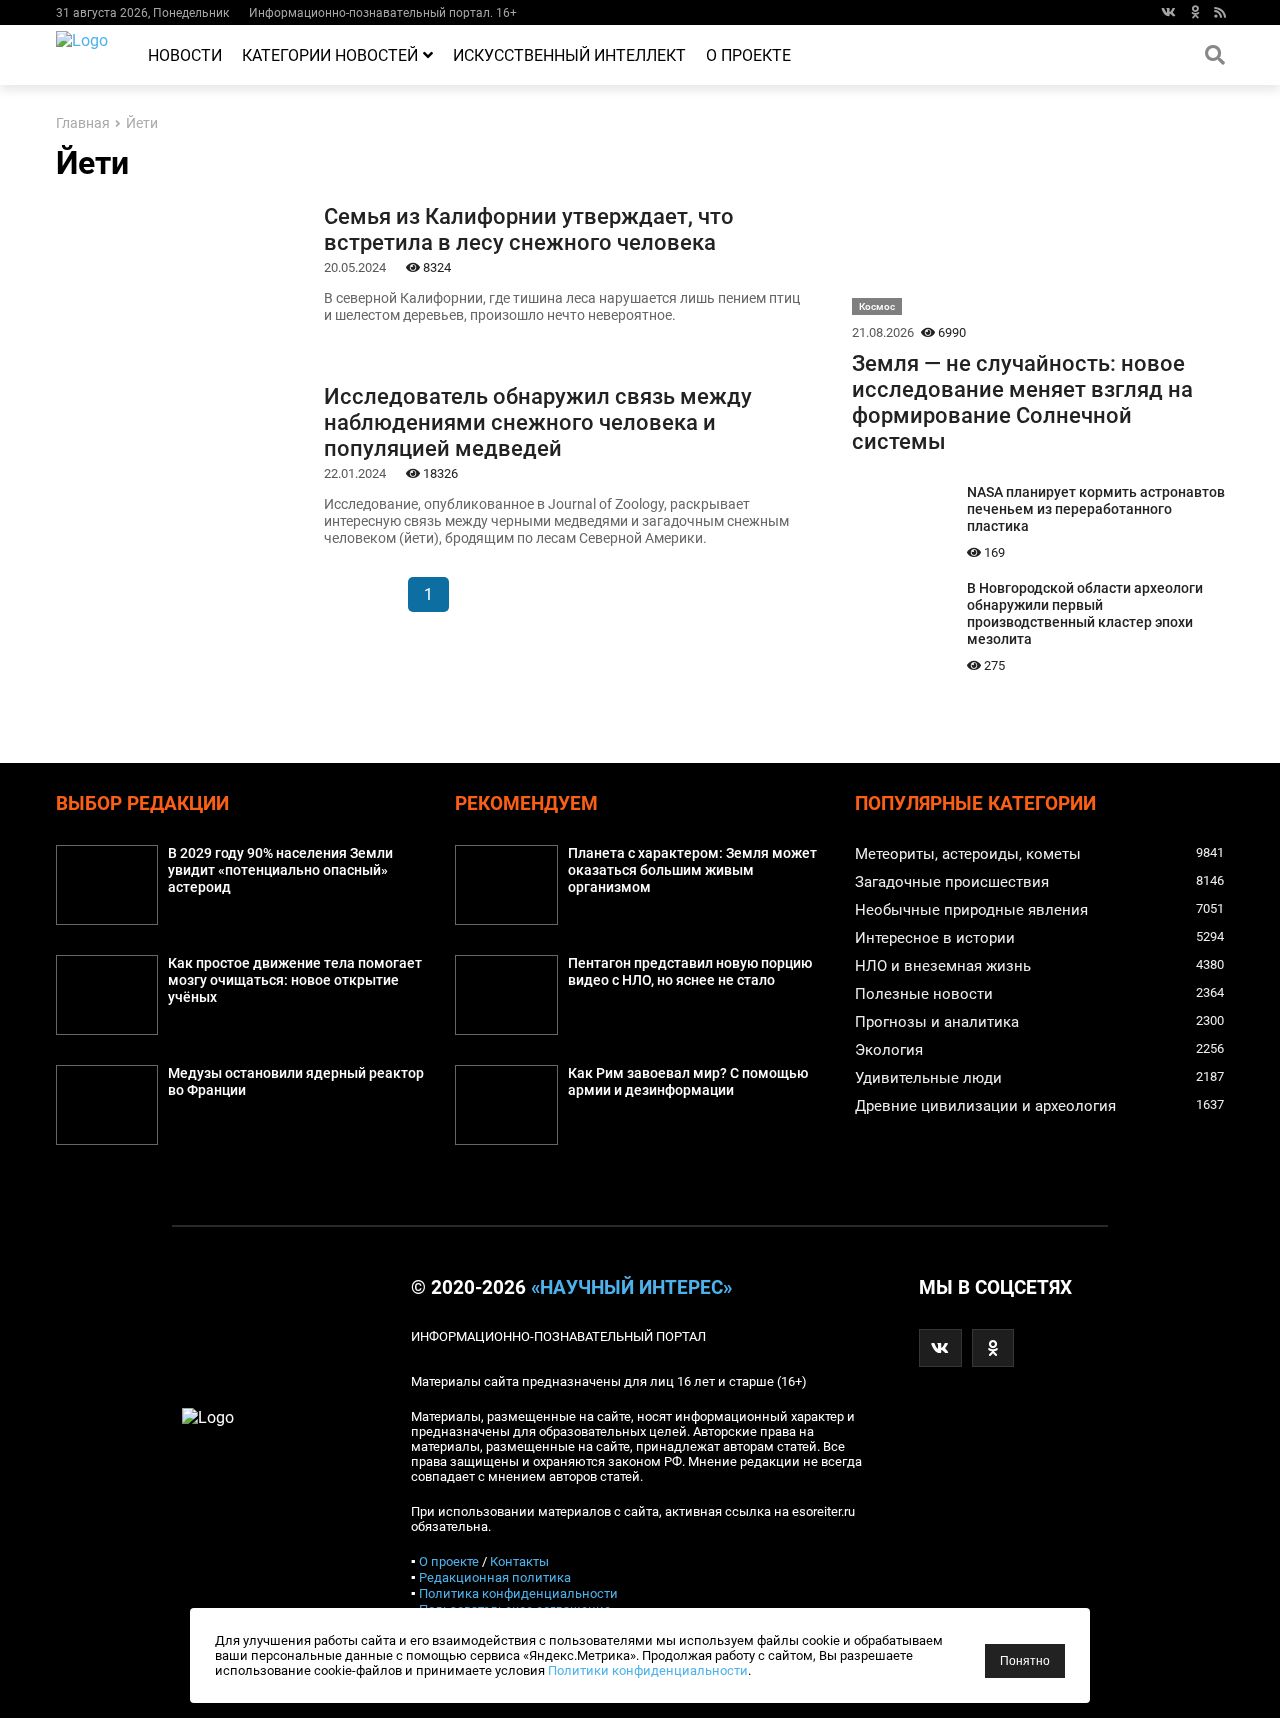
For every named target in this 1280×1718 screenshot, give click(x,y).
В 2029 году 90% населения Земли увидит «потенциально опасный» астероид (280, 870)
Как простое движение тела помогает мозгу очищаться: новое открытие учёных (295, 980)
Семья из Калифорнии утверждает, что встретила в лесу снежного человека (529, 229)
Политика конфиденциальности (518, 1593)
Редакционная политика (495, 1577)
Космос (877, 306)
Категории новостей (330, 55)
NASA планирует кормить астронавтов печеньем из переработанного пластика (1096, 509)
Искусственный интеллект (569, 55)
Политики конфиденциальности (648, 1670)
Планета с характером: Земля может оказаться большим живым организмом (692, 870)
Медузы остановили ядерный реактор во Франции (296, 1082)
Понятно (1025, 1661)
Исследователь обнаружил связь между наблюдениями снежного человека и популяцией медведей (538, 422)
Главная (83, 123)
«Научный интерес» (631, 1288)
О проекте (748, 55)
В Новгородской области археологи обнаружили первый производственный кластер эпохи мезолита (1085, 614)
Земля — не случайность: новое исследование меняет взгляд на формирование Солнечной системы (1022, 402)
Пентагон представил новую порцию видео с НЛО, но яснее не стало (690, 972)
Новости (185, 55)
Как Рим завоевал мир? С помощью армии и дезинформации (688, 1082)
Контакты (519, 1561)
